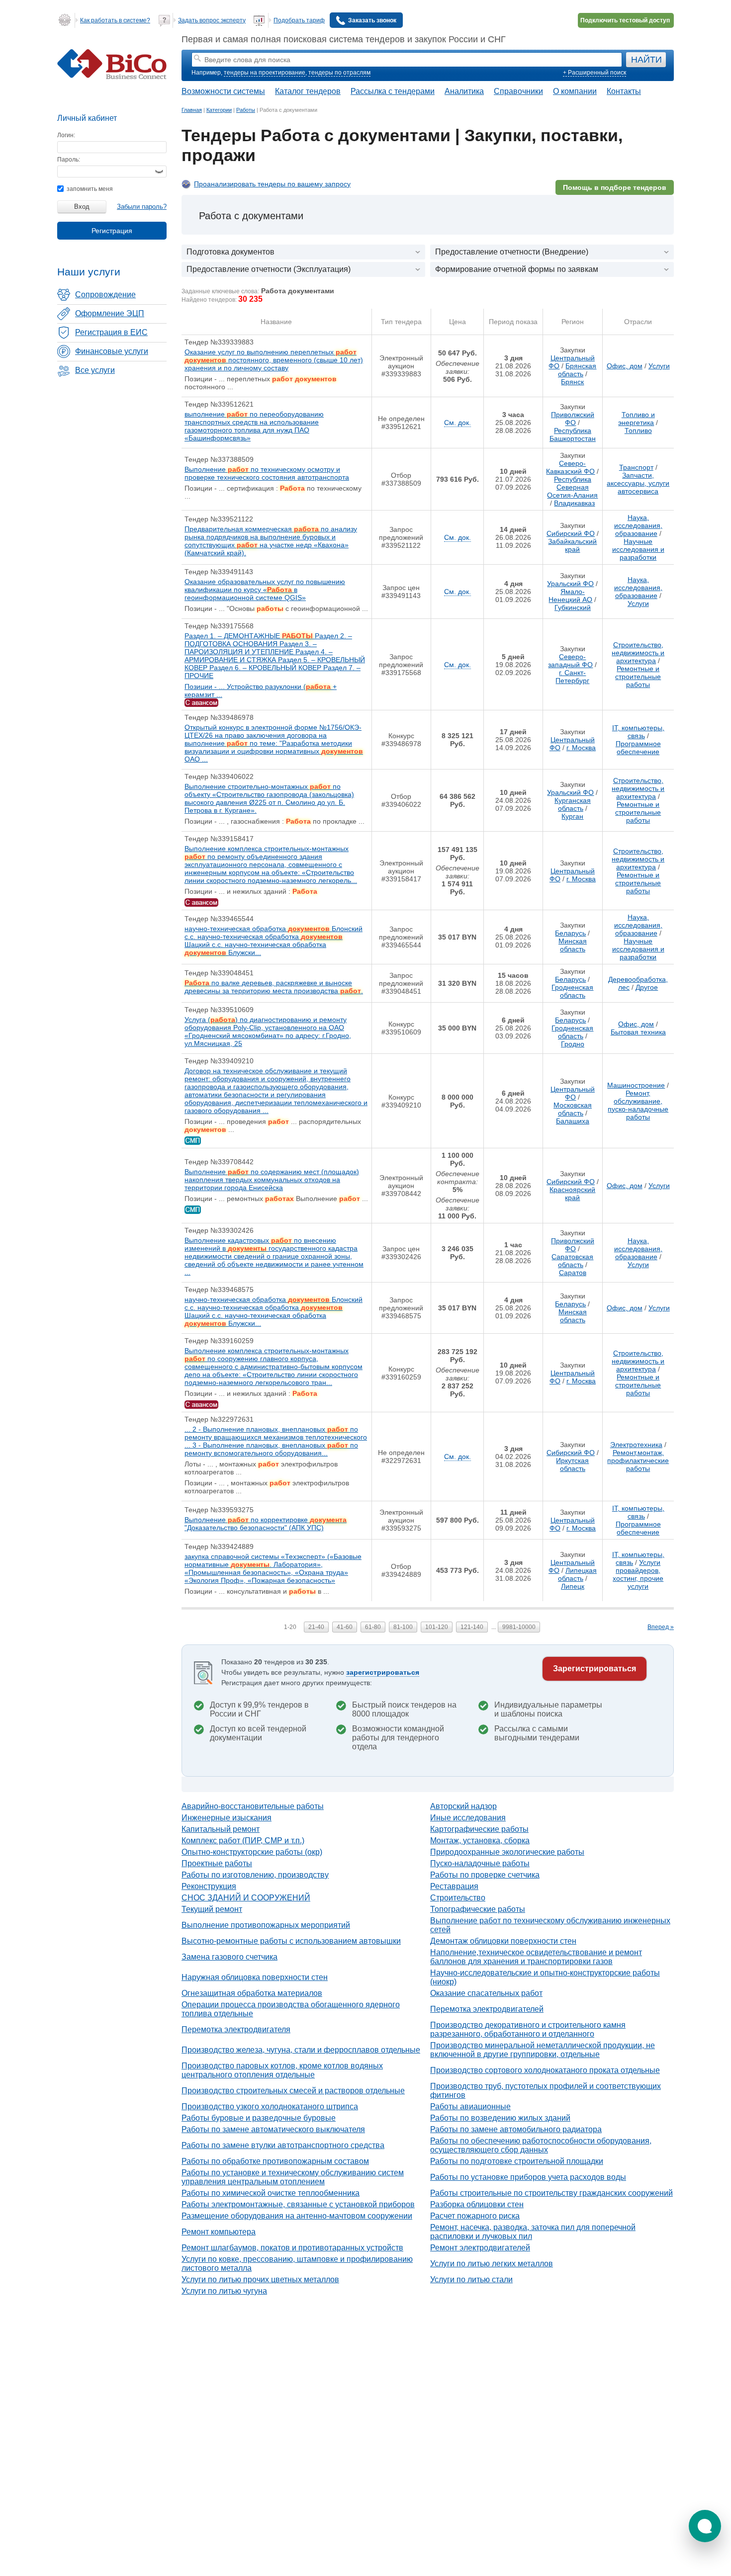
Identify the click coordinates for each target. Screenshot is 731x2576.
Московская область (573, 1109)
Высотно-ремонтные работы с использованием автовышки (291, 1941)
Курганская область (573, 804)
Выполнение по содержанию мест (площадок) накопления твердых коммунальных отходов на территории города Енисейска (272, 1180)
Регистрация (112, 231)
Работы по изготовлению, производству (255, 1875)
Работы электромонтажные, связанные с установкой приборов (298, 2204)
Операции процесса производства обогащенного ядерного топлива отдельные (291, 2009)
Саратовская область (572, 1261)
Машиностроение (636, 1085)
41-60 (345, 1627)
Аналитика (464, 91)
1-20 (290, 1627)
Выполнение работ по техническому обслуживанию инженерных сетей (550, 1925)
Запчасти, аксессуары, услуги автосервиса (638, 483)
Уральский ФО (570, 584)
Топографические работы (478, 1909)
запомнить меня (89, 189)
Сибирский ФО (571, 533)
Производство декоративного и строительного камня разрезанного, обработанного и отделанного (528, 2029)
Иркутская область (572, 1464)
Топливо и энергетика (637, 419)
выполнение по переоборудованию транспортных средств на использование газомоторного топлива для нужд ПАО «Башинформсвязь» (254, 426)
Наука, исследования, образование (638, 525)
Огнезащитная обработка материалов (252, 1993)
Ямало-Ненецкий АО (570, 596)
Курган (572, 816)
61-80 (373, 1627)
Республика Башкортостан (573, 434)
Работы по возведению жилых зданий (500, 2118)
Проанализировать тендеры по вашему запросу (272, 184)
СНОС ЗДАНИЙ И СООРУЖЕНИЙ (246, 1898)
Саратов (573, 1273)
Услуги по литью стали (471, 2279)
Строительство (458, 1898)
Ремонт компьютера (219, 2232)
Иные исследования (468, 1818)
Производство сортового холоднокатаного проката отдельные (545, 2070)
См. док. (457, 423)
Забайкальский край (572, 545)
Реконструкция (209, 1886)
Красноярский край (572, 1194)
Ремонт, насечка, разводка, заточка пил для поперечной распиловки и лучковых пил (533, 2232)
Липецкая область (577, 1574)
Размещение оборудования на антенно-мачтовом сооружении (297, 2216)
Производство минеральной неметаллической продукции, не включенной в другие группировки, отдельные (543, 2050)
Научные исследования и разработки (638, 549)
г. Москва (581, 748)
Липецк (573, 1586)
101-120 (437, 1627)
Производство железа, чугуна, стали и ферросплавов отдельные (301, 2050)
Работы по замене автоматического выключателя (273, 2129)
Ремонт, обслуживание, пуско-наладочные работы (638, 1105)
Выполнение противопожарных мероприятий (266, 1925)
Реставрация (454, 1886)
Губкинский (573, 607)
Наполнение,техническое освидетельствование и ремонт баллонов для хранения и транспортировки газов (536, 1957)
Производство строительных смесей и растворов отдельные (293, 2091)
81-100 (403, 1627)
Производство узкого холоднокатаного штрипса (270, 2106)
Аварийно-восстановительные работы (253, 1806)
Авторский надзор (463, 1806)
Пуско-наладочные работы (480, 1863)
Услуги (659, 366)
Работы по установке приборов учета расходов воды (528, 2177)
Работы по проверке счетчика (485, 1875)
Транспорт (636, 467)
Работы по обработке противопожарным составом (275, 2161)
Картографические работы (479, 1829)
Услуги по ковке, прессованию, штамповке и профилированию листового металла (297, 2264)
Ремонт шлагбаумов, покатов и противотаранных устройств (292, 2248)
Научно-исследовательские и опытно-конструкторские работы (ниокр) (545, 1977)
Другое (647, 987)
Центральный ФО (573, 1093)
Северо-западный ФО (570, 661)
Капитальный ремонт (221, 1829)
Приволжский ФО (573, 419)
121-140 (472, 1627)
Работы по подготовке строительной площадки (517, 2161)
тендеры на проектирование (265, 73)
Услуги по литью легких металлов (492, 2264)
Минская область (573, 945)
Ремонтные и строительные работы (638, 677)
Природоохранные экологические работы (507, 1852)
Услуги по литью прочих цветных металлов (260, 2279)
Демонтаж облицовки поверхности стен (503, 1941)
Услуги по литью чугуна (224, 2291)
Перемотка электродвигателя (236, 2029)
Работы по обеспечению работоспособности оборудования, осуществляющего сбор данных (541, 2145)
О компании (575, 91)
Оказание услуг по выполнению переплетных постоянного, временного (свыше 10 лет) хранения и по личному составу (274, 360)
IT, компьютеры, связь (638, 732)
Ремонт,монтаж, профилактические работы (638, 1460)
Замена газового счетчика (229, 1957)
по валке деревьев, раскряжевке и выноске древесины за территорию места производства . (274, 987)
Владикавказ (574, 503)
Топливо (638, 430)
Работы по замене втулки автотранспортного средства (283, 2145)
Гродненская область (572, 991)
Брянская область (577, 370)
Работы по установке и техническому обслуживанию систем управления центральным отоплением (293, 2177)
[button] (705, 2526)
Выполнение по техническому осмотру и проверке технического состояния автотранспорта (267, 473)
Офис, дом (625, 366)
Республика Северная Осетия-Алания (572, 487)
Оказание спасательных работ (486, 1993)
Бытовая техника (638, 1032)
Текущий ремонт (212, 1909)
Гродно (573, 1044)
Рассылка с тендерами (393, 91)
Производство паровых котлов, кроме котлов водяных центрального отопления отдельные (282, 2070)
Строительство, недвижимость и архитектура (638, 653)
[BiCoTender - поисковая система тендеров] (112, 77)
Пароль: (69, 160)
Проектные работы (217, 1863)
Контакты (624, 91)
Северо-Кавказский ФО (570, 467)
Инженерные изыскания (227, 1818)
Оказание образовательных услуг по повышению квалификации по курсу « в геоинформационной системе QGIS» (265, 590)
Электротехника (636, 1445)
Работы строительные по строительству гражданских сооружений (551, 2193)
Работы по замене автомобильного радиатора (516, 2129)
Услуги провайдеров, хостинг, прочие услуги (638, 1574)
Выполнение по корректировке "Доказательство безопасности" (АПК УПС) (266, 1524)
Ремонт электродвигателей (480, 2248)
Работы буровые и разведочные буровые (259, 2118)
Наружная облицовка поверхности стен (255, 1977)
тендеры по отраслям (339, 73)
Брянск (572, 382)
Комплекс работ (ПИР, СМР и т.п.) (243, 1841)
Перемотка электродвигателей (487, 2009)
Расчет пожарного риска (475, 2216)
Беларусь (570, 933)
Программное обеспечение (638, 748)
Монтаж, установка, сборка (480, 1841)
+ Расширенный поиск (594, 73)
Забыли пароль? (142, 207)
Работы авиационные (470, 2106)
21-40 (316, 1627)
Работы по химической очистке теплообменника (271, 2193)
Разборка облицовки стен (477, 2204)
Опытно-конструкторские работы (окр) (252, 1852)
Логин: (66, 135)
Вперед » (661, 1627)
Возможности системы (223, 91)
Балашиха (573, 1121)
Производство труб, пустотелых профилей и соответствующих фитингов (546, 2091)
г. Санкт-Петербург (572, 677)
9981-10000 (519, 1627)
